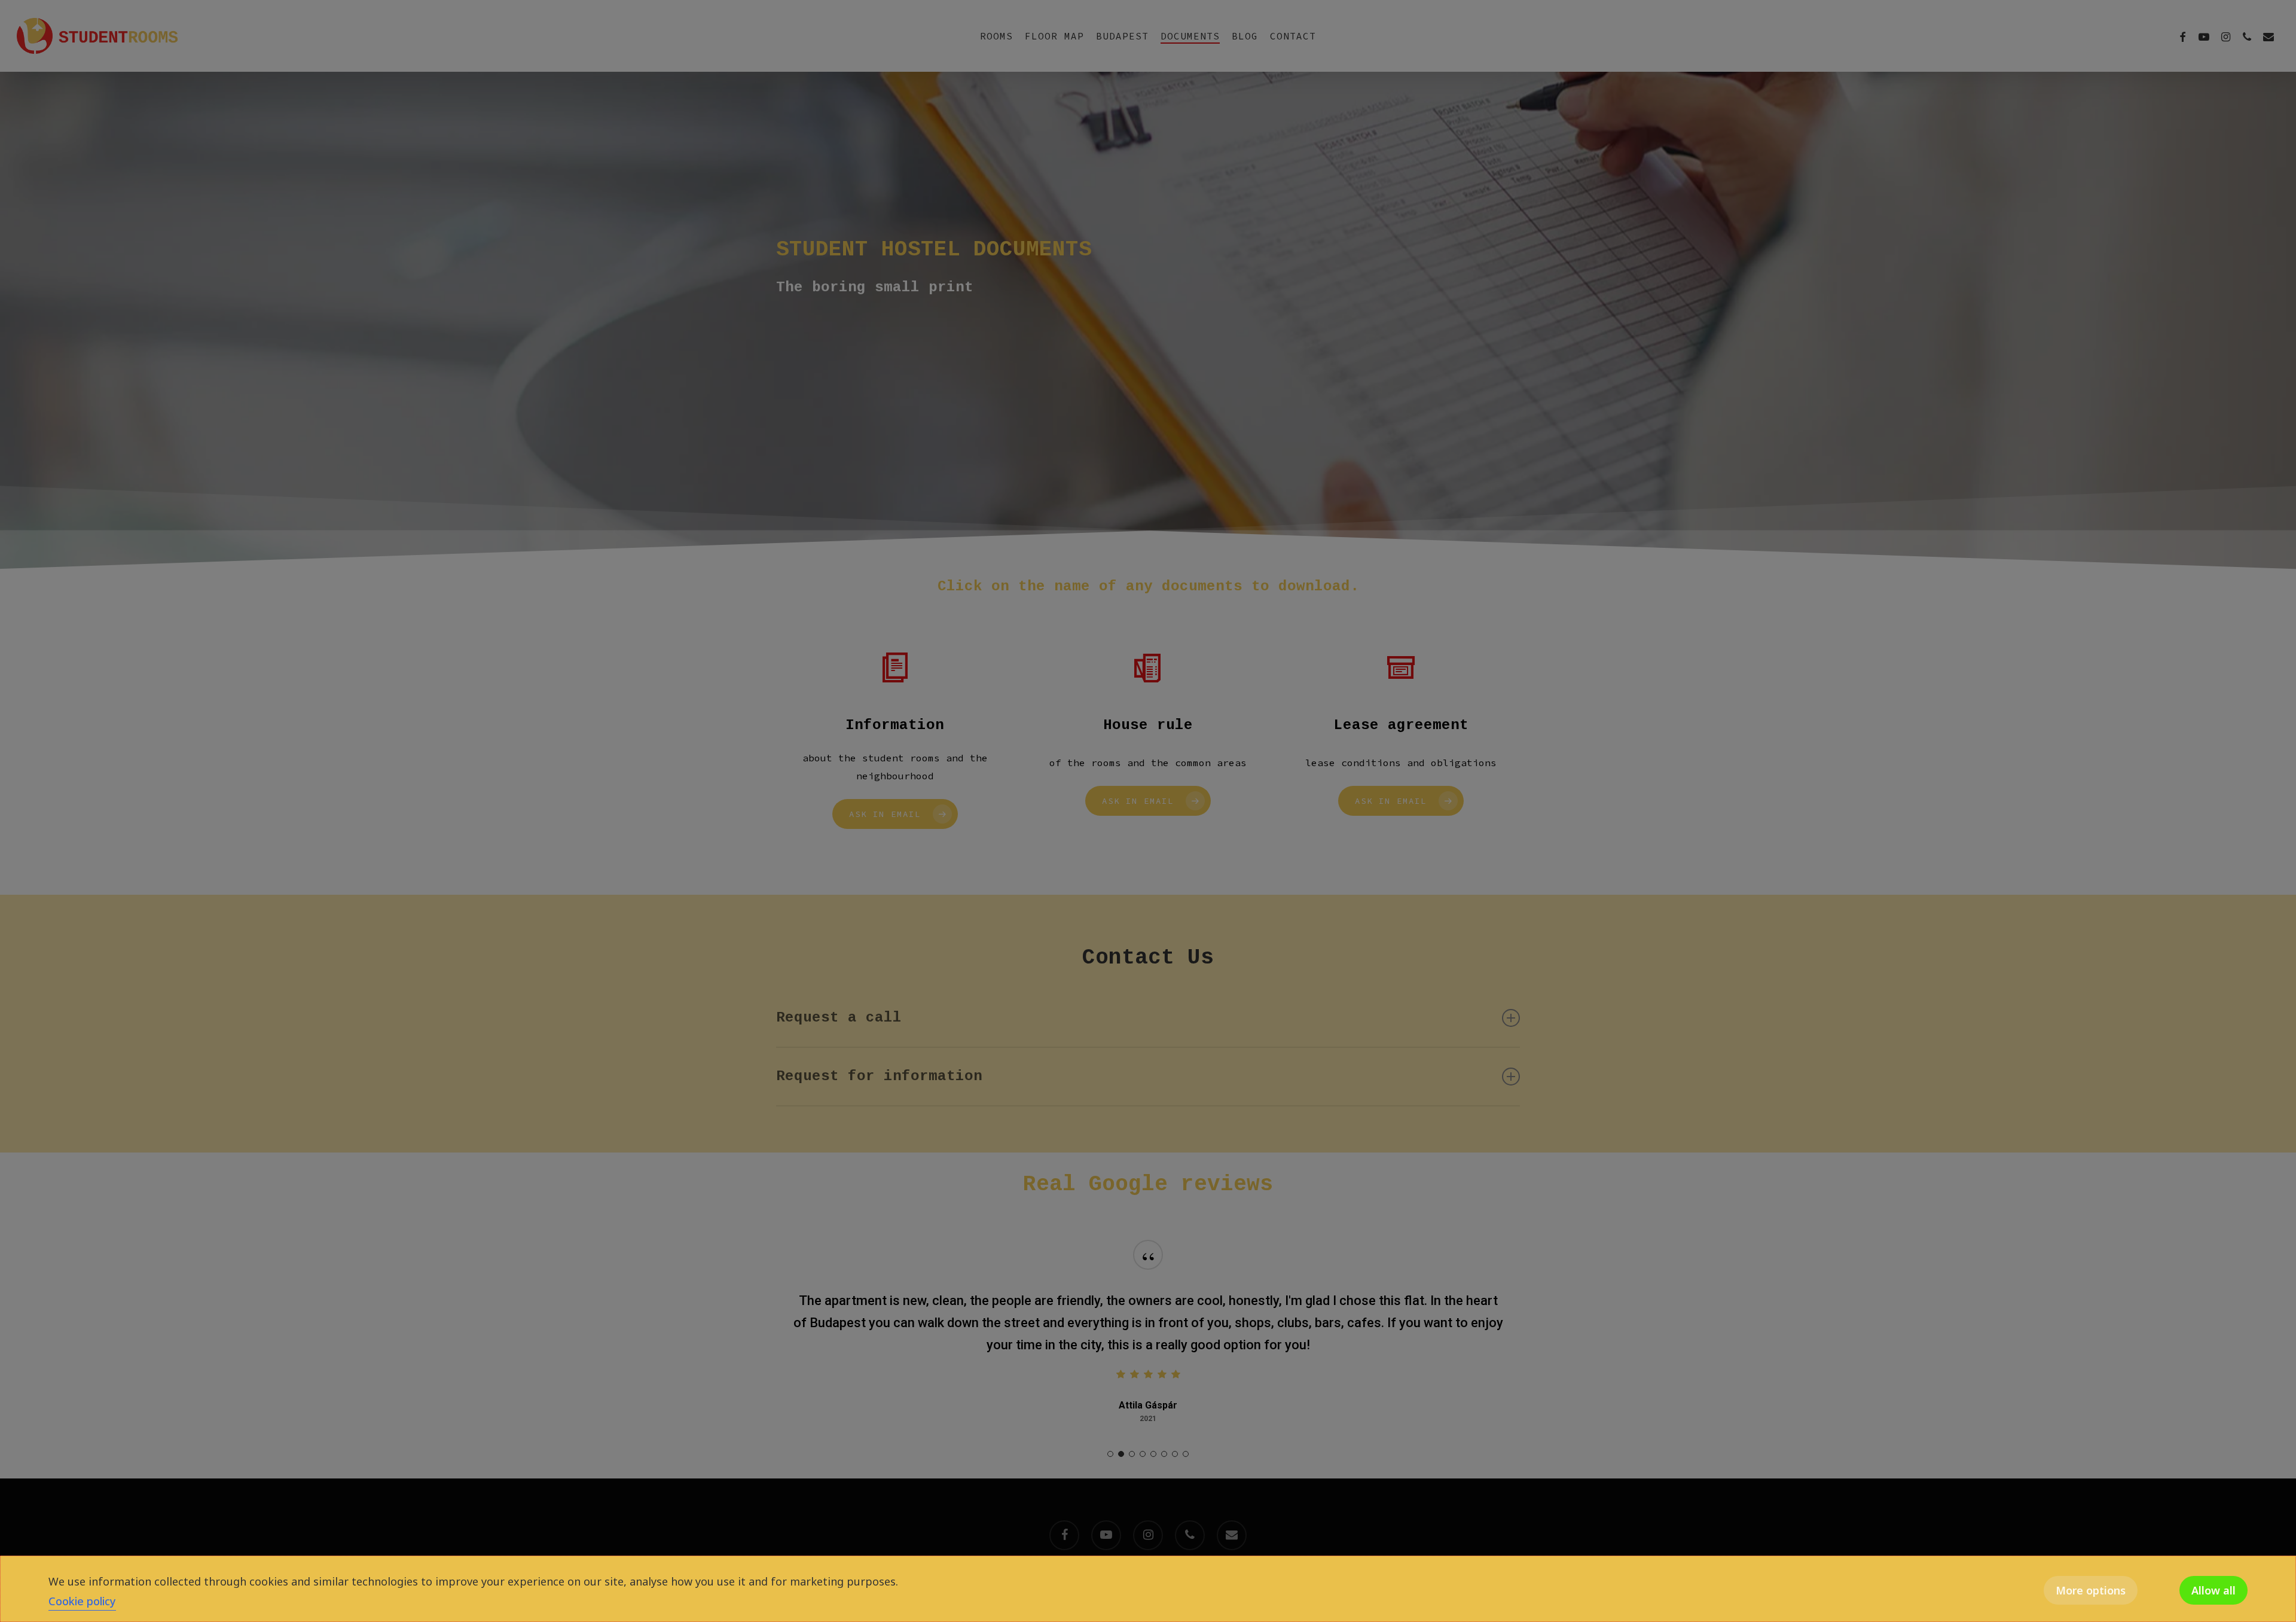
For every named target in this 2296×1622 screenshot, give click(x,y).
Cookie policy (82, 1601)
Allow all (2213, 1590)
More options (2091, 1590)
